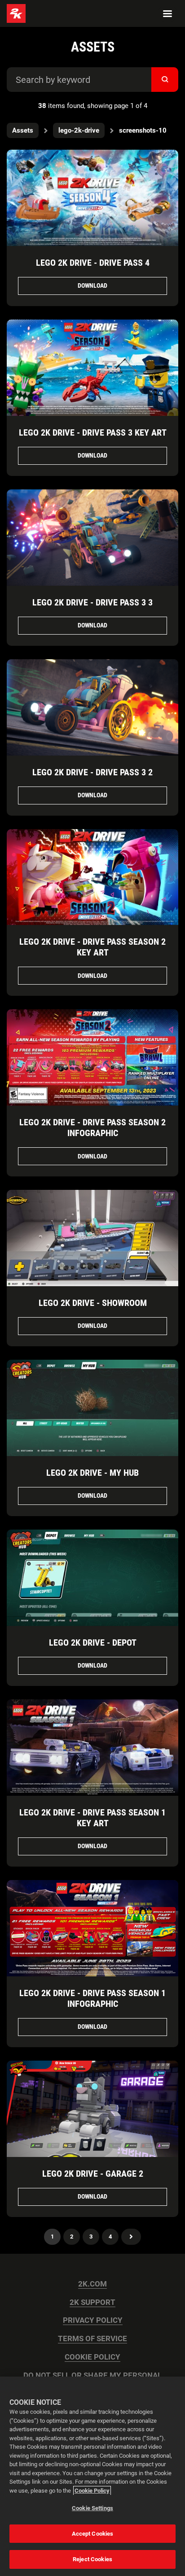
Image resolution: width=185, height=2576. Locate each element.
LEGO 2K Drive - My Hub (92, 1473)
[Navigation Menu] (167, 13)
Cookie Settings (92, 2508)
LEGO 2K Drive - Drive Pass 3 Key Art (93, 432)
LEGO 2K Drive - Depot (93, 1642)
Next (131, 2237)
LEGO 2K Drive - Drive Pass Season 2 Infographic (92, 1128)
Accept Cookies (93, 2534)
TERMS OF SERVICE (92, 2339)
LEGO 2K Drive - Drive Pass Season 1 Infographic (92, 1998)
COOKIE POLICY (92, 2357)
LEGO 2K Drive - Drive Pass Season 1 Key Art (92, 1818)
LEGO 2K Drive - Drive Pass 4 (93, 263)
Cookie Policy (92, 2491)
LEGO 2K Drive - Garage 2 (93, 2174)
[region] (92, 2476)
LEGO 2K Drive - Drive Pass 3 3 (92, 602)
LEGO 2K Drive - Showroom (93, 1303)
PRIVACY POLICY (93, 2320)
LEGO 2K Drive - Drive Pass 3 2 (92, 772)
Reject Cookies (92, 2559)
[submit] (165, 80)
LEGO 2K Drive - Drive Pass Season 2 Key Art (92, 947)
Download (92, 285)
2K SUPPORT (92, 2302)
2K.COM (92, 2284)
